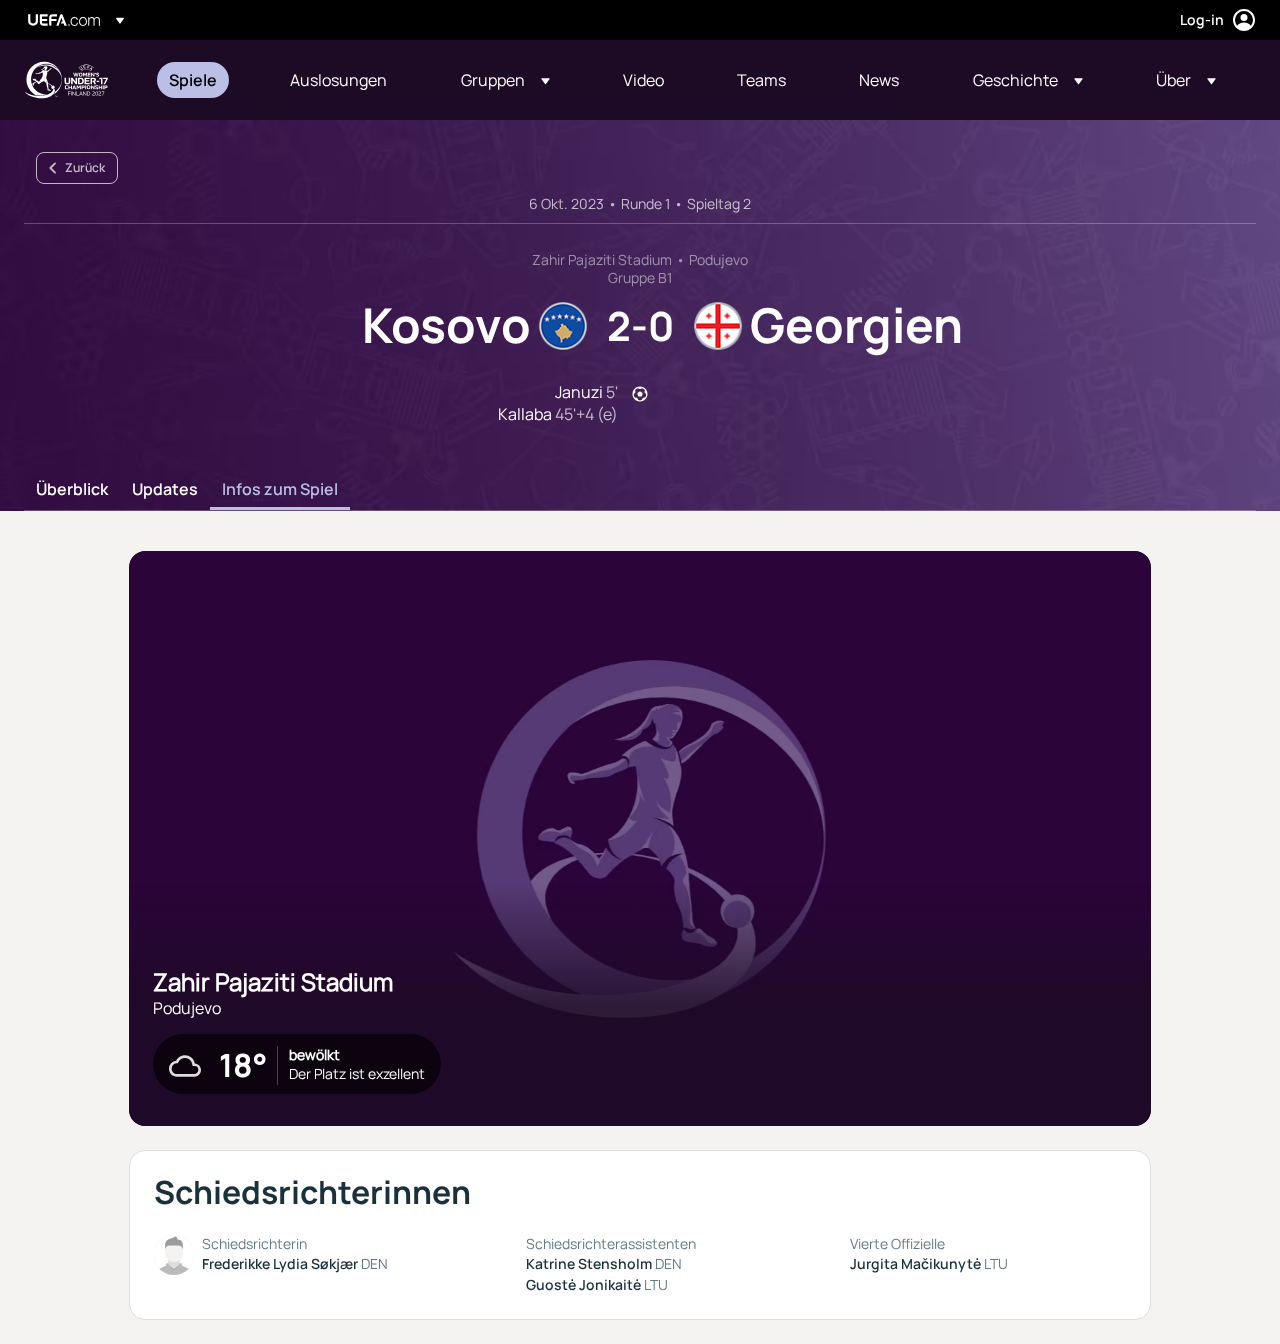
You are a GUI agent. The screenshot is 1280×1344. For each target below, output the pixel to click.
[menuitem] (204, 80)
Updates (165, 490)
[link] (193, 80)
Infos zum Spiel (280, 490)
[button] (505, 80)
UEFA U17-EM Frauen (66, 80)
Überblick (72, 490)
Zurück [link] (85, 167)
